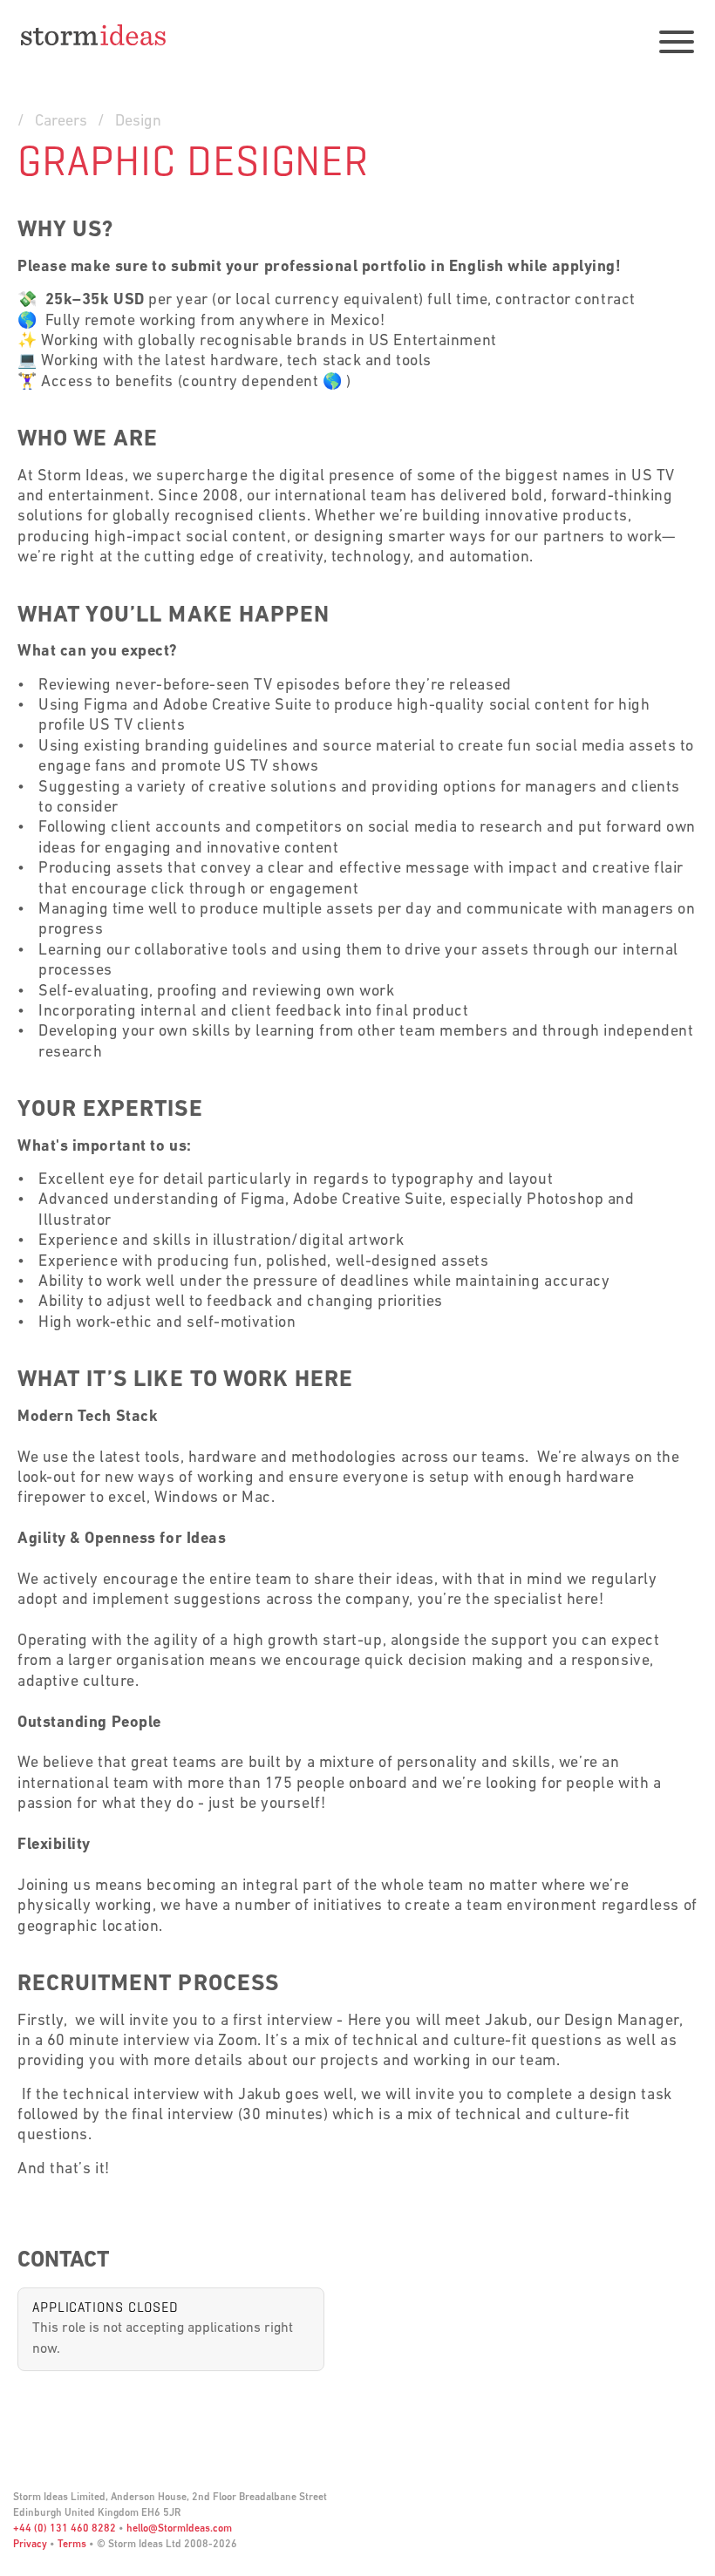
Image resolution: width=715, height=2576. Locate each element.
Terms (72, 2545)
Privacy (30, 2545)
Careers (61, 122)
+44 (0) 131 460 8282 (65, 2529)
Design (138, 122)
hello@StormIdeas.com (179, 2529)
